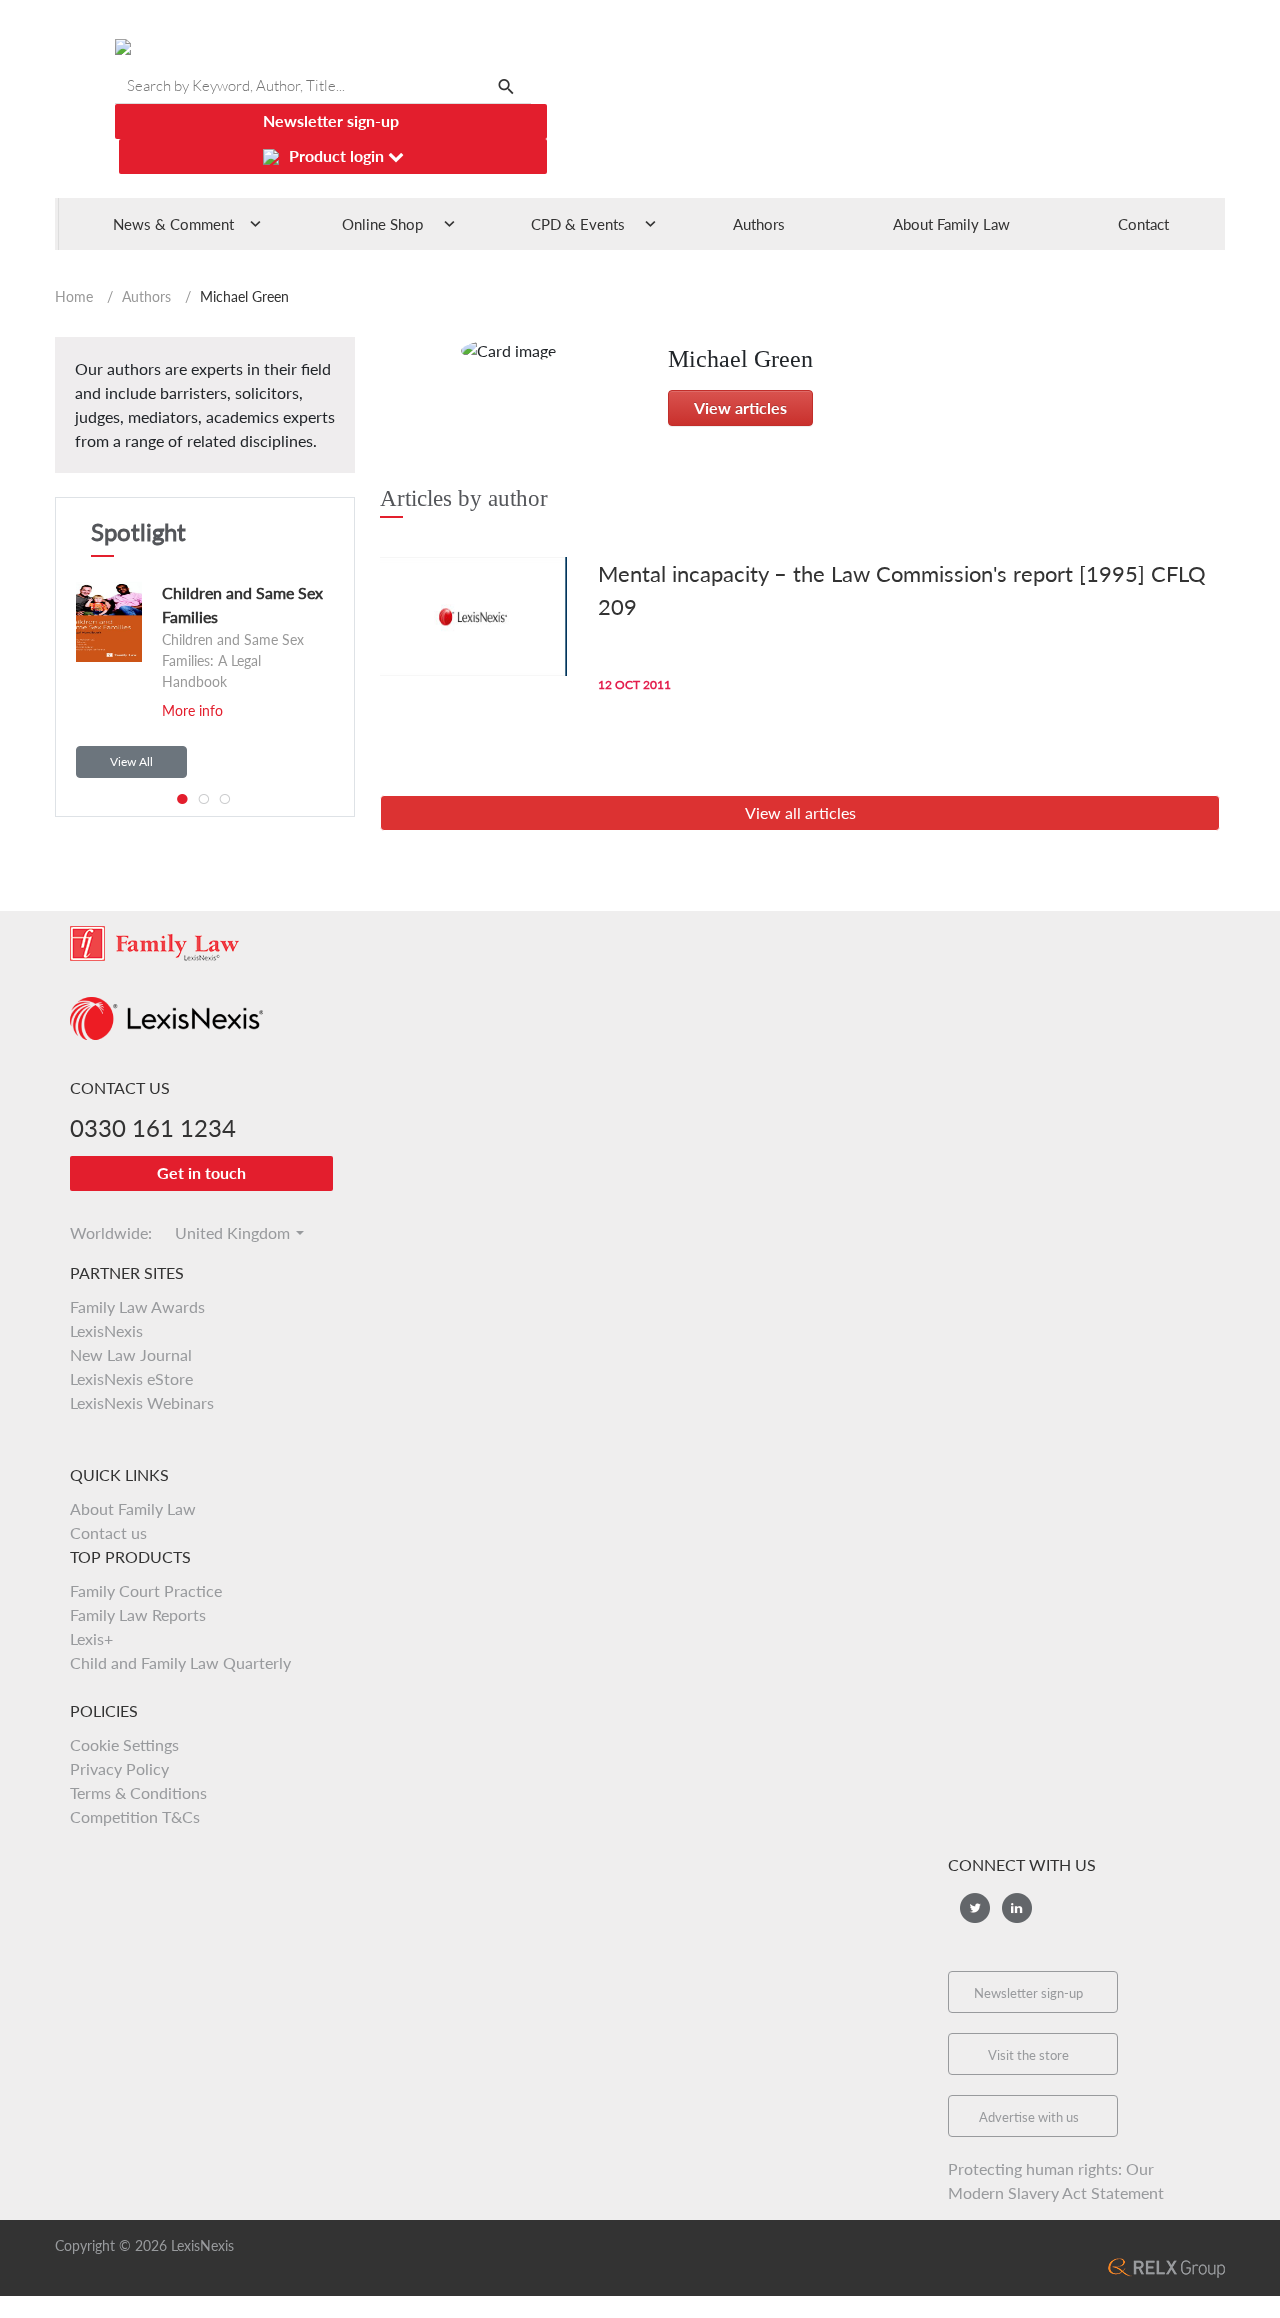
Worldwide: (102, 1232)
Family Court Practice (146, 1590)
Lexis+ (91, 1638)
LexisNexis (106, 1330)
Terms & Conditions (138, 1792)
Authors (759, 224)
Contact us (108, 1532)
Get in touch (201, 1172)
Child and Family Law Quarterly (180, 1662)
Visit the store (1028, 2055)
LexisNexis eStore (131, 1378)
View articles (740, 407)
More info (192, 710)
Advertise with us (1029, 2117)
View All (131, 761)
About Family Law (951, 224)
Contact (1143, 224)
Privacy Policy (119, 1768)
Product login (338, 155)
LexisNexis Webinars (142, 1402)
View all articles (800, 812)
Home (74, 296)
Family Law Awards (137, 1306)
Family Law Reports (138, 1614)
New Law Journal (131, 1354)
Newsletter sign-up (331, 120)
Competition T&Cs (135, 1816)
